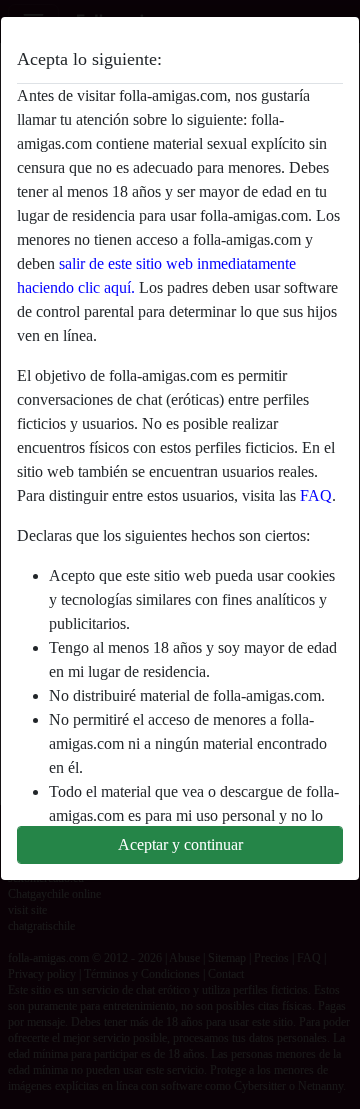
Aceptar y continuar (180, 844)
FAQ (316, 495)
